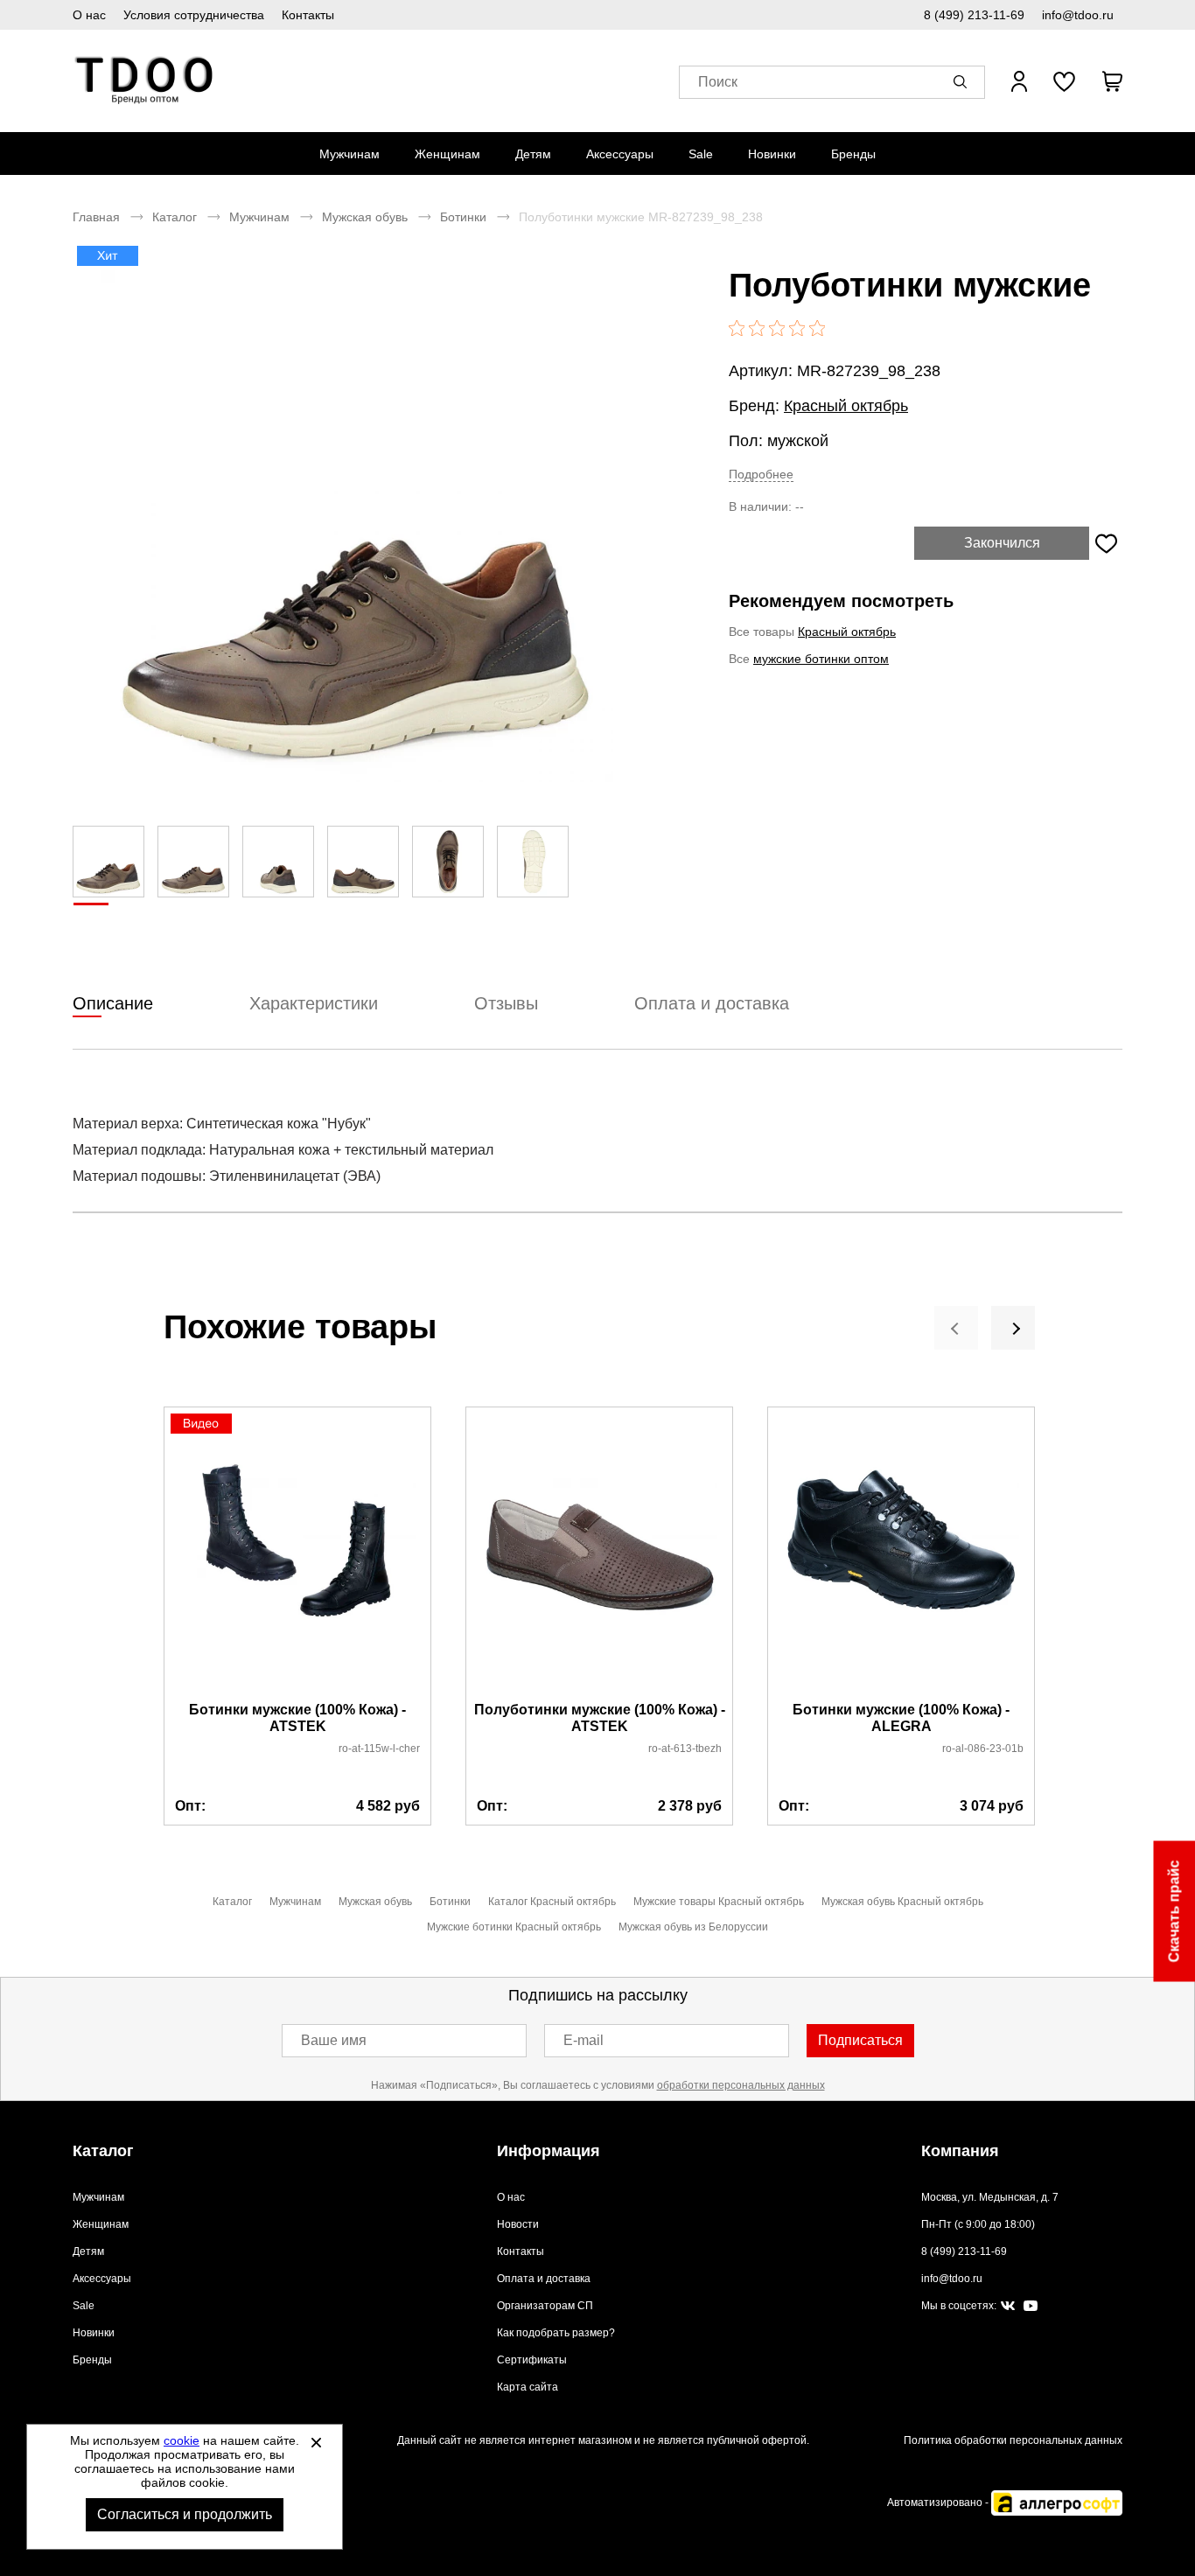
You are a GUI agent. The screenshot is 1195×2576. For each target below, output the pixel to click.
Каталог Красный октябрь (552, 1902)
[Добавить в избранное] (1106, 543)
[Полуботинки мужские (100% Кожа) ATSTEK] (599, 1555)
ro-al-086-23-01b (983, 1749)
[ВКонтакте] (1008, 2307)
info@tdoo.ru (1078, 15)
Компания (960, 2151)
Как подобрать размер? (556, 2333)
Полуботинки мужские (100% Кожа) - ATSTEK (600, 1718)
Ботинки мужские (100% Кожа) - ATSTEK (297, 1718)
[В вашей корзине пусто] (1112, 81)
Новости (518, 2224)
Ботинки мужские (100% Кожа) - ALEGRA (901, 1718)
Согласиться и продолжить (185, 2514)
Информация (549, 2151)
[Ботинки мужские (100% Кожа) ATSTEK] (297, 1555)
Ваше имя (334, 2040)
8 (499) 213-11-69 (974, 15)
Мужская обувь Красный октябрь (902, 1902)
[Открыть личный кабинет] (1019, 81)
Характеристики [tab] (314, 1003)
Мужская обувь (365, 217)
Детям (533, 154)
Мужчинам (349, 154)
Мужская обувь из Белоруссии (693, 1927)
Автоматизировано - (939, 2503)
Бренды (853, 154)
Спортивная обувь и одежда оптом (145, 81)
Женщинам (447, 154)
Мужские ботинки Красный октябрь (514, 1927)
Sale (701, 154)
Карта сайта (528, 2387)
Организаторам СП (545, 2306)
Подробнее (761, 474)
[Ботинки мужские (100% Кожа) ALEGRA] (901, 1555)
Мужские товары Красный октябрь (719, 1902)
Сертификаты (532, 2360)
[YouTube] (1031, 2306)
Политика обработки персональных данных (1013, 2440)
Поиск (718, 82)
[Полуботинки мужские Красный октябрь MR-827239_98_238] (357, 526)
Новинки (772, 154)
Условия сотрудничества (194, 15)
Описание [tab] (113, 1003)
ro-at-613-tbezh (685, 1749)
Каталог (175, 217)
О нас (89, 15)
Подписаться (860, 2040)
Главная (96, 217)
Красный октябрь (846, 406)
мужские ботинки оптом (821, 659)
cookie (182, 2440)
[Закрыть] (316, 2442)
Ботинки (463, 217)
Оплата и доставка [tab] (712, 1003)
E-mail (584, 2040)
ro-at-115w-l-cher (379, 1749)
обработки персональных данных (741, 2085)
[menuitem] (349, 154)
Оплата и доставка (544, 2279)
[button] (963, 81)
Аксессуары (620, 154)
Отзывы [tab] (506, 1003)
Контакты (308, 15)
